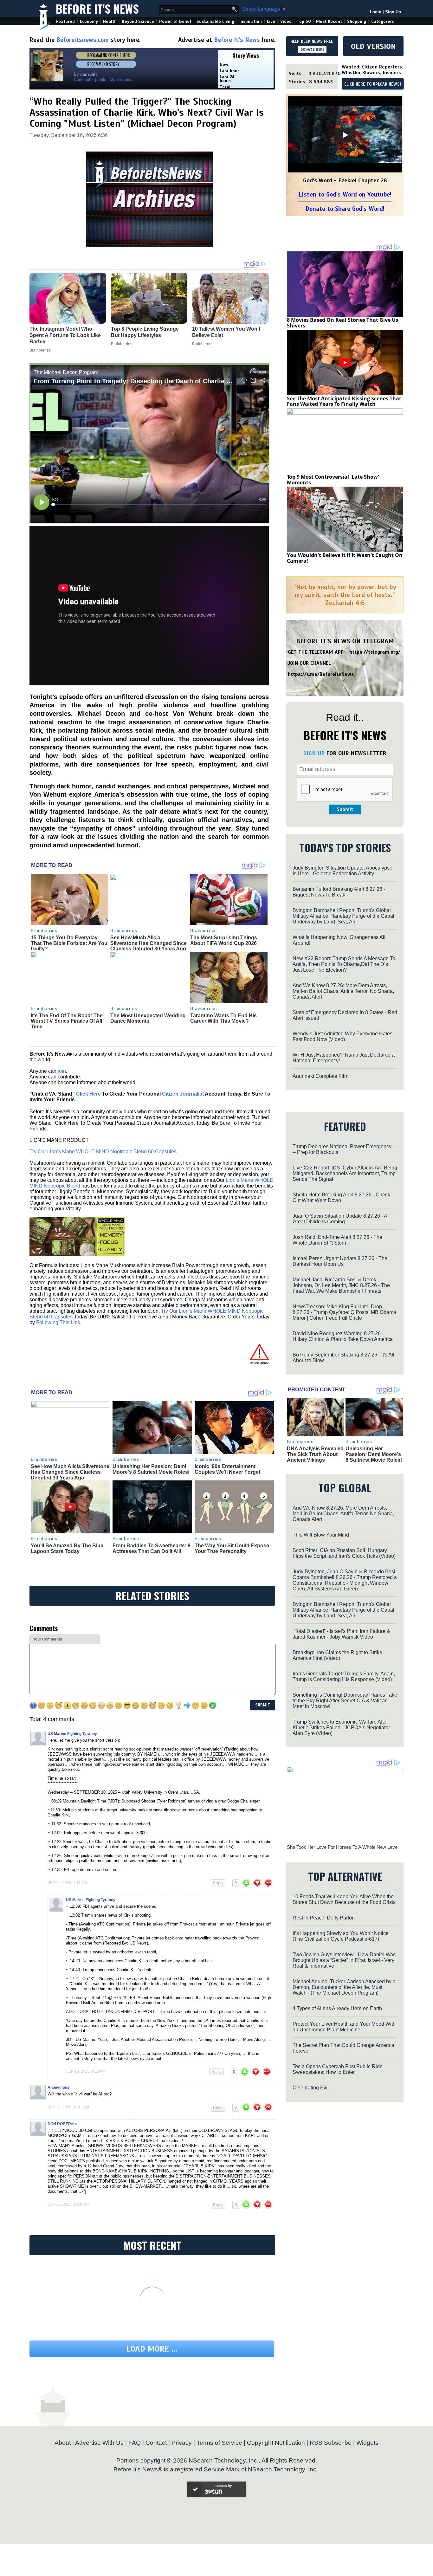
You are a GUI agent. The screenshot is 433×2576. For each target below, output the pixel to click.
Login (376, 12)
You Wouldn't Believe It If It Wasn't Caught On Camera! (345, 558)
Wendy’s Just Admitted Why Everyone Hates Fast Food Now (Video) (343, 1036)
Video (286, 21)
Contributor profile (90, 79)
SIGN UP (314, 753)
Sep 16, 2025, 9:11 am (67, 1883)
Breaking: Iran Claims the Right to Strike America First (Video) (337, 1655)
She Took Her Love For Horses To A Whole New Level (343, 1847)
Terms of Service (219, 2443)
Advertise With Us (99, 2443)
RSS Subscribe (331, 2443)
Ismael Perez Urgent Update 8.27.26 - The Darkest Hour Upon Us (340, 1261)
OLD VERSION (373, 46)
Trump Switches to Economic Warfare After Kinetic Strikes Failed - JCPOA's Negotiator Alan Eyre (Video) (341, 1728)
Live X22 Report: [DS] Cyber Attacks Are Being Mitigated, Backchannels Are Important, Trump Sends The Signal (345, 1173)
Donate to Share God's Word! (345, 209)
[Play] (345, 135)
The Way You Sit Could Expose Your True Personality (232, 1548)
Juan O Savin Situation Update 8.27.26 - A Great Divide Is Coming (340, 1219)
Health (110, 21)
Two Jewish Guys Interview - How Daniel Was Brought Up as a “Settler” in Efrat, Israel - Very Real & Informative (344, 1960)
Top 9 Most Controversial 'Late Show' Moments (333, 480)
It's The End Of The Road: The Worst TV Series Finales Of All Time (67, 1021)
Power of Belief (175, 21)
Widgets (367, 2443)
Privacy (182, 2443)
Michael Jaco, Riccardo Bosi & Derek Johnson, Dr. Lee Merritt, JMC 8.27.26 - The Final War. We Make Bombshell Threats (341, 1285)
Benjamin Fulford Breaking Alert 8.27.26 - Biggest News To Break (339, 892)
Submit (345, 809)
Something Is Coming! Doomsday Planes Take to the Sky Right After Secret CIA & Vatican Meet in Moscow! (345, 1701)
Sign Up (393, 12)
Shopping (357, 21)
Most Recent (329, 21)
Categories (382, 21)
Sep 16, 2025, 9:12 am (86, 2071)
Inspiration (251, 21)
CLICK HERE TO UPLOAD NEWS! (373, 84)
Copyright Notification (276, 2443)
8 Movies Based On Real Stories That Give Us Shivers (343, 323)
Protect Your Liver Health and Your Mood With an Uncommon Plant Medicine (344, 2027)
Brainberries (44, 930)
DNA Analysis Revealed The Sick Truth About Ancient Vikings (315, 1454)
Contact (156, 2443)
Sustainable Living (215, 21)
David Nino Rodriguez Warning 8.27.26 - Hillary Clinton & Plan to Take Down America (343, 1336)
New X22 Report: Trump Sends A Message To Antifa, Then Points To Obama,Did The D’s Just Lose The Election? (344, 964)
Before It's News (97, 8)
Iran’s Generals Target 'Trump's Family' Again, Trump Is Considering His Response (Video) (344, 1676)
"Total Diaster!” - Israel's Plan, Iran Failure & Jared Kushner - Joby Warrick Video (341, 1634)
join (62, 1071)
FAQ (135, 2443)
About (63, 2443)
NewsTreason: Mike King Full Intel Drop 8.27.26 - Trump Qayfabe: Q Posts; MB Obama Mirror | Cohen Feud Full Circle (344, 1312)
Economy (89, 21)
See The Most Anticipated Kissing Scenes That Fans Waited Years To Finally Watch (344, 401)
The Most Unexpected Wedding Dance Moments (148, 1018)
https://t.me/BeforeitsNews (321, 674)
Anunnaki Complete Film (320, 1076)
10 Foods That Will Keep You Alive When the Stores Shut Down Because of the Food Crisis (344, 1899)
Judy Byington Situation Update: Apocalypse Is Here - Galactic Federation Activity (343, 871)
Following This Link (58, 1322)
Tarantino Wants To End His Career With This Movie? (223, 1018)
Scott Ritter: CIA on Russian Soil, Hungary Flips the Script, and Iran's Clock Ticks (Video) (344, 1553)
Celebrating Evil (311, 2088)
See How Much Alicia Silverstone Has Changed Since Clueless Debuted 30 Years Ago (149, 943)
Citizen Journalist (183, 1094)
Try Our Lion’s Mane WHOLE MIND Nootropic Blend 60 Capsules (103, 1152)
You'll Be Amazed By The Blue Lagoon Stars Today (67, 1548)
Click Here (88, 1094)
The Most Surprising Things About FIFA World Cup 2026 (224, 940)
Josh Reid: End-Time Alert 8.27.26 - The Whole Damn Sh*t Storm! (337, 1240)
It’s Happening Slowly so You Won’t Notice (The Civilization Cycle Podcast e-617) (341, 1936)
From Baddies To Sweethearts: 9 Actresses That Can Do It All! (152, 1548)
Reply (218, 1883)
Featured (65, 21)
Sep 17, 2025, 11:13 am (68, 2107)
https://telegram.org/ (375, 652)
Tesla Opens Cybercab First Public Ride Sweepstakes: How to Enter (338, 2069)
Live (271, 21)
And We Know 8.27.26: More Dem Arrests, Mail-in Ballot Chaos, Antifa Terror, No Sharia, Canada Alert (343, 991)
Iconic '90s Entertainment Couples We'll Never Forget (227, 1469)
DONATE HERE (312, 49)
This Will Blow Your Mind (321, 1535)
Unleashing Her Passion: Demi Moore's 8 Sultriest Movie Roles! (151, 1469)
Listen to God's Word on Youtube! (345, 194)
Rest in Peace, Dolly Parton (324, 1918)
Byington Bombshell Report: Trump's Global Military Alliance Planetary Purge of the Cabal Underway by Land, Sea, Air (343, 916)
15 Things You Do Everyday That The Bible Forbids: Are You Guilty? (69, 943)
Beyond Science (138, 21)
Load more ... (152, 2349)
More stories (121, 79)
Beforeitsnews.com (83, 40)
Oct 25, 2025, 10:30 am (69, 2204)
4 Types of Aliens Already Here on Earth (337, 2008)
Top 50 (304, 21)
